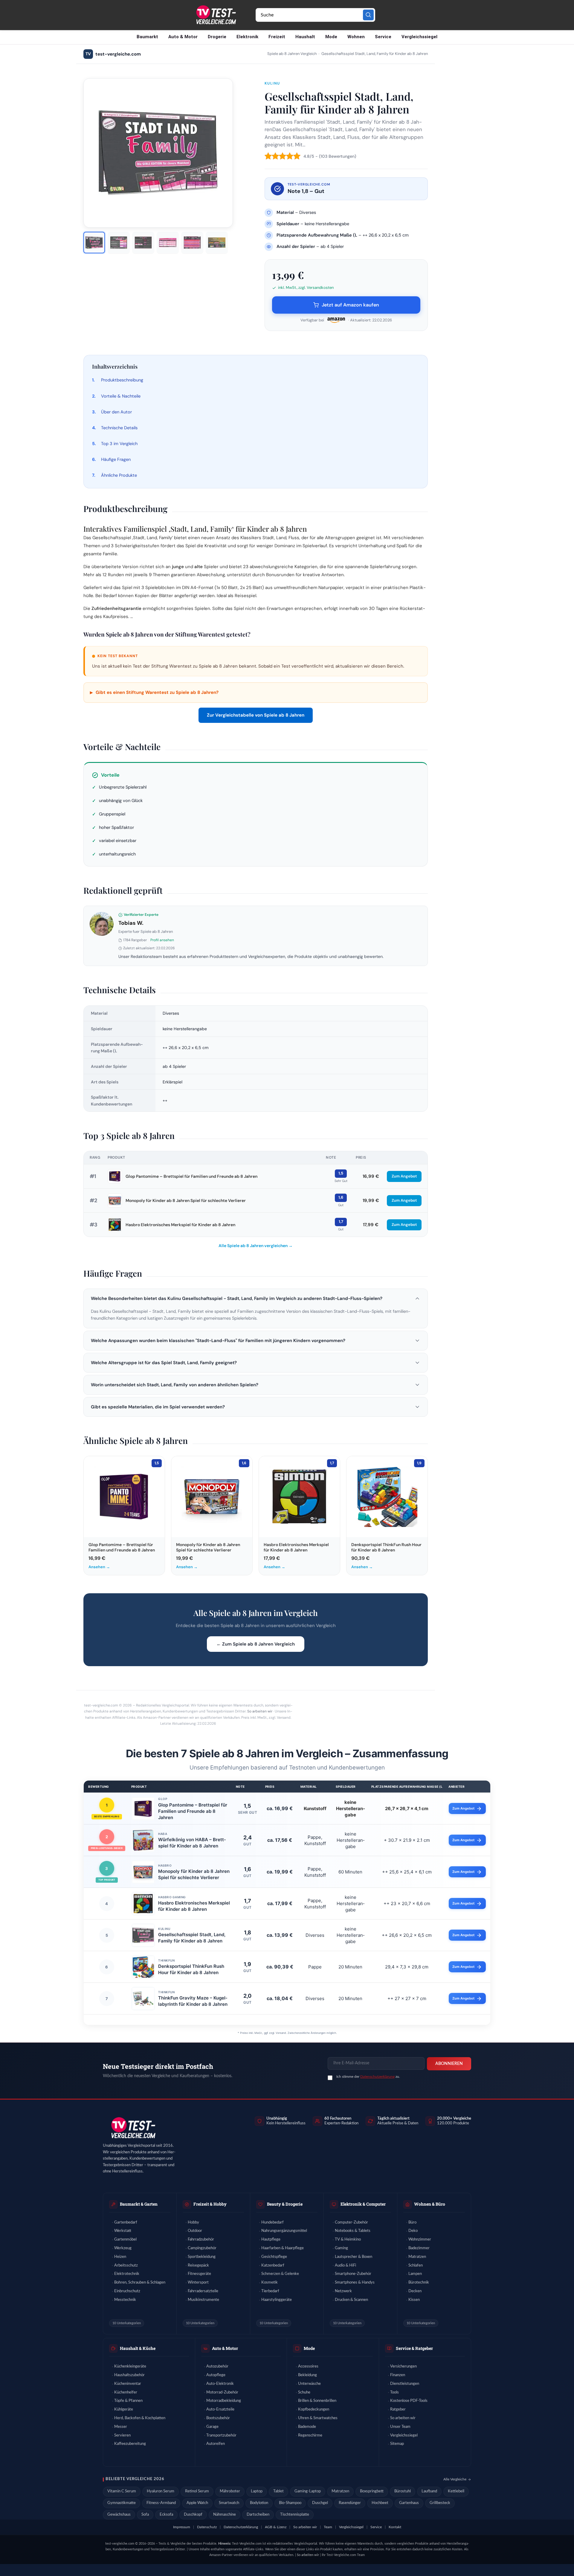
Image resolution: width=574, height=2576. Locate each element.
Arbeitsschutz (126, 2265)
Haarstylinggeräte (277, 2300)
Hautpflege (271, 2240)
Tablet (278, 2491)
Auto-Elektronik (220, 2384)
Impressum (182, 2527)
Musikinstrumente (203, 2300)
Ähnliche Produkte (119, 475)
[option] (94, 243)
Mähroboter (230, 2491)
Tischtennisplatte (295, 2515)
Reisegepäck (198, 2265)
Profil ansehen (162, 940)
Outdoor (195, 2231)
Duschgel (320, 2503)
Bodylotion (259, 2503)
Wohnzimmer (420, 2240)
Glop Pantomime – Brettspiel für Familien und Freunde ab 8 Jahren (191, 1176)
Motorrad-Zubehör (222, 2392)
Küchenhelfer (126, 2392)
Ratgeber (398, 2409)
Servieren (122, 2435)
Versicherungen (403, 2366)
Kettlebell (456, 2491)
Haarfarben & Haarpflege (283, 2248)
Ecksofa (166, 2515)
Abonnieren (449, 2064)
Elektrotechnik (127, 2274)
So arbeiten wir (260, 1711)
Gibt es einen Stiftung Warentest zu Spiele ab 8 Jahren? (154, 692)
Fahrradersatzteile (203, 2291)
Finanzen (398, 2375)
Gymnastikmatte (122, 2503)
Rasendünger (350, 2503)
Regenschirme (310, 2435)
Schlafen (416, 2265)
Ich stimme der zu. (368, 2077)
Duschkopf (193, 2515)
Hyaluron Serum (161, 2491)
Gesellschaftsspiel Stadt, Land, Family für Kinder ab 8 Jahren (192, 1938)
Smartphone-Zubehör (353, 2274)
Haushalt (305, 37)
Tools (394, 2392)
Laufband (429, 2491)
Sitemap (397, 2444)
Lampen (415, 2274)
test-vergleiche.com (113, 54)
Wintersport (198, 2283)
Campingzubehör (202, 2248)
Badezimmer (419, 2248)
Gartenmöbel (125, 2240)
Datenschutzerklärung (377, 2077)
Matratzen (417, 2257)
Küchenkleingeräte (130, 2366)
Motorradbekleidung (224, 2401)
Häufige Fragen (116, 459)
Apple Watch (197, 2503)
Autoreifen (216, 2444)
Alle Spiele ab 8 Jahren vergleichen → (256, 1246)
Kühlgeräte (124, 2409)
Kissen (414, 2300)
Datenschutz (207, 2527)
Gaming (341, 2248)
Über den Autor (116, 412)
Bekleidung (307, 2375)
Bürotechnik (419, 2283)
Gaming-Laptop (308, 2491)
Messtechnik (125, 2300)
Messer (121, 2427)
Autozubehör (217, 2366)
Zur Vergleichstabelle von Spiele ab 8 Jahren (256, 715)
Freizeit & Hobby (210, 2204)
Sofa (145, 2515)
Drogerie (217, 37)
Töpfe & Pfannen (128, 2401)
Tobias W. (131, 923)
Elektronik (247, 37)
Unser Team (400, 2427)
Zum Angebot (404, 1176)
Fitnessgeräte (199, 2274)
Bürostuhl (403, 2491)
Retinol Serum (197, 2491)
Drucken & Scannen (351, 2300)
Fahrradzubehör (201, 2240)
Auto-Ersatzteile (220, 2409)
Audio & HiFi (345, 2265)
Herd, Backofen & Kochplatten (140, 2418)
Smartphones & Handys (355, 2283)
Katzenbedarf (273, 2265)
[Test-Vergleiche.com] (133, 2128)
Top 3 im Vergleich (119, 444)
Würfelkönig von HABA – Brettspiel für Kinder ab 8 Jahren (192, 1843)
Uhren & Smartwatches (318, 2418)
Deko (413, 2231)
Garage (212, 2427)
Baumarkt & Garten (139, 2204)
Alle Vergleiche (455, 2479)
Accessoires (308, 2366)
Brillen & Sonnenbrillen (317, 2401)
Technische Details (119, 428)
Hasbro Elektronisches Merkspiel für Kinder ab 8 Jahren (180, 1225)
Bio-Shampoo (290, 2503)
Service (383, 37)
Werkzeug (123, 2248)
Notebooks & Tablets (353, 2231)
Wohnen (356, 37)
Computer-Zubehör (351, 2222)
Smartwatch (229, 2503)
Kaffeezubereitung (130, 2444)
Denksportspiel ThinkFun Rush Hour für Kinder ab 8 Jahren (191, 1969)
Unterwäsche (309, 2384)
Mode (331, 37)
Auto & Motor (183, 37)
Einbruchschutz (127, 2291)
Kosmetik (270, 2283)
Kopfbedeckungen (314, 2409)
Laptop (257, 2491)
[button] (256, 1298)
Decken (415, 2291)
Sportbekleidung (202, 2257)
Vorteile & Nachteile (121, 396)
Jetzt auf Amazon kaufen (350, 305)
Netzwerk (343, 2291)
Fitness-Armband (161, 2503)
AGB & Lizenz (276, 2527)
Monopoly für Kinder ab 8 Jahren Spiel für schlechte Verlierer (186, 1200)
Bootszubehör (218, 2418)
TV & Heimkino (348, 2240)
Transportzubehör (221, 2435)
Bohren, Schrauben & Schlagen (140, 2283)
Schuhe (304, 2392)
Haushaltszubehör (129, 2375)
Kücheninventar (128, 2384)
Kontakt (395, 2527)
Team (328, 2527)
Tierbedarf (270, 2291)
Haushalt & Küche (138, 2348)
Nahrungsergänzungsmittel (284, 2231)
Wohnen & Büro (430, 2204)
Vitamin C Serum (122, 2491)
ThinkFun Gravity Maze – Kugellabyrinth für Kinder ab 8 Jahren (193, 2001)
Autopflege (216, 2375)
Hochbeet (380, 2503)
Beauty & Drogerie (285, 2204)
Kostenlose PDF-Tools (409, 2401)
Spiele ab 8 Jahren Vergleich (292, 54)
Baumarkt (147, 37)
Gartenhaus (409, 2503)
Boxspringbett (372, 2491)
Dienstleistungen (405, 2384)
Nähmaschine (225, 2515)
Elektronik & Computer (363, 2204)
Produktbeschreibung (122, 380)
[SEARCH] (368, 15)
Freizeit (277, 37)
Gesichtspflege (274, 2257)
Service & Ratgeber (414, 2348)
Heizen (120, 2257)
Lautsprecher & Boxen (354, 2257)
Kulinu (272, 83)
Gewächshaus (119, 2515)
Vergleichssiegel (419, 37)
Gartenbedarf (126, 2222)
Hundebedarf (273, 2222)
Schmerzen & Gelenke (280, 2274)
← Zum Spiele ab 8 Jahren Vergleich (256, 1644)
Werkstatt (123, 2231)
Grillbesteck (440, 2503)
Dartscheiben (258, 2515)
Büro (412, 2222)
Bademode (307, 2427)
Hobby (193, 2222)
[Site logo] (216, 15)
